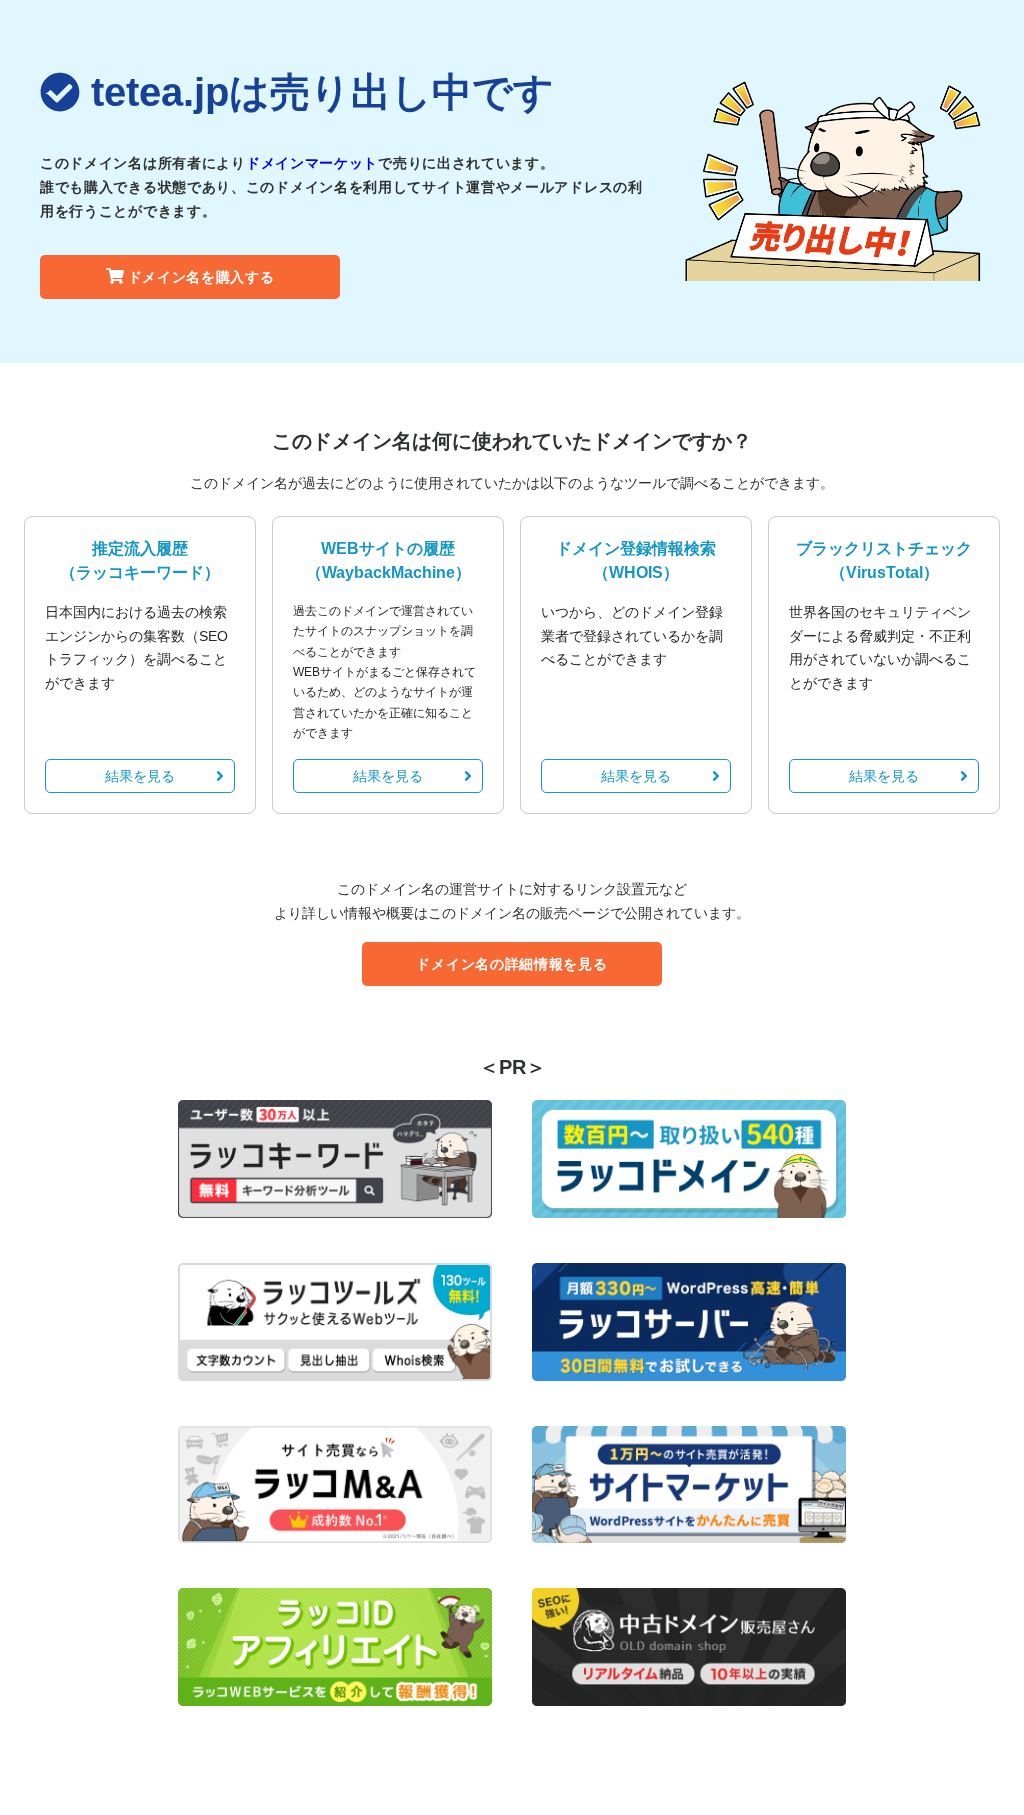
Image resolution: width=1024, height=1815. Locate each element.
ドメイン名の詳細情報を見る (511, 964)
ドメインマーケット (312, 163)
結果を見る (140, 776)
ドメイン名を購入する (201, 277)
